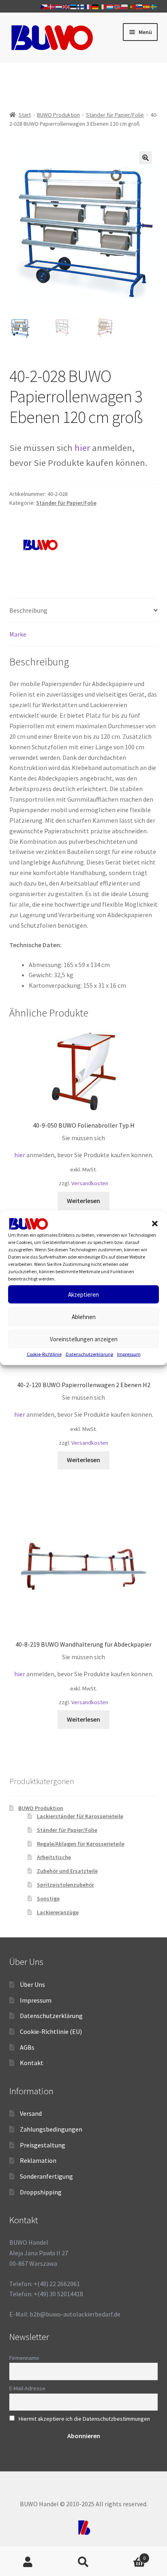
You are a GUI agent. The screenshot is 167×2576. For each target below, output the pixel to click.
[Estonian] (74, 6)
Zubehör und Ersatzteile (67, 1871)
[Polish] (125, 6)
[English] (66, 6)
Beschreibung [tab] (28, 610)
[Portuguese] (132, 6)
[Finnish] (81, 6)
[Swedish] (154, 6)
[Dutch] (59, 6)
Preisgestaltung (43, 2145)
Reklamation (38, 2160)
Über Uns (32, 1984)
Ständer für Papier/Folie (115, 115)
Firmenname (24, 2358)
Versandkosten (90, 1183)
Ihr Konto (28, 2562)
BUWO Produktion (58, 115)
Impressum (129, 1354)
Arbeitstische (54, 1857)
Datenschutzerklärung (89, 1354)
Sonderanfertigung (46, 2176)
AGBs (27, 2047)
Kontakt (32, 2063)
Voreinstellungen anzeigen (84, 1339)
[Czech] (45, 6)
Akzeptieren (83, 1294)
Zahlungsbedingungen (51, 2129)
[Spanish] (147, 6)
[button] (155, 1224)
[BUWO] (40, 545)
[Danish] (52, 6)
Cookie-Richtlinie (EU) (51, 2031)
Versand (31, 2113)
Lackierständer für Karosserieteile (80, 1816)
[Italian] (103, 6)
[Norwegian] (118, 6)
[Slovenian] (139, 6)
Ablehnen (84, 1317)
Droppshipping (41, 2192)
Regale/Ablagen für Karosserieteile (81, 1844)
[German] (96, 6)
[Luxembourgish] (110, 6)
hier (82, 448)
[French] (88, 6)
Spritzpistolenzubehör (65, 1885)
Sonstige (48, 1898)
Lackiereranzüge (58, 1912)
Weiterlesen (83, 1201)
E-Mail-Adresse (27, 2388)
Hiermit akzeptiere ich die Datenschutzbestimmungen (84, 2419)
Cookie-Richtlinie (44, 1354)
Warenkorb (129, 2555)
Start (25, 115)
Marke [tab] (18, 634)
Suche (83, 2562)
